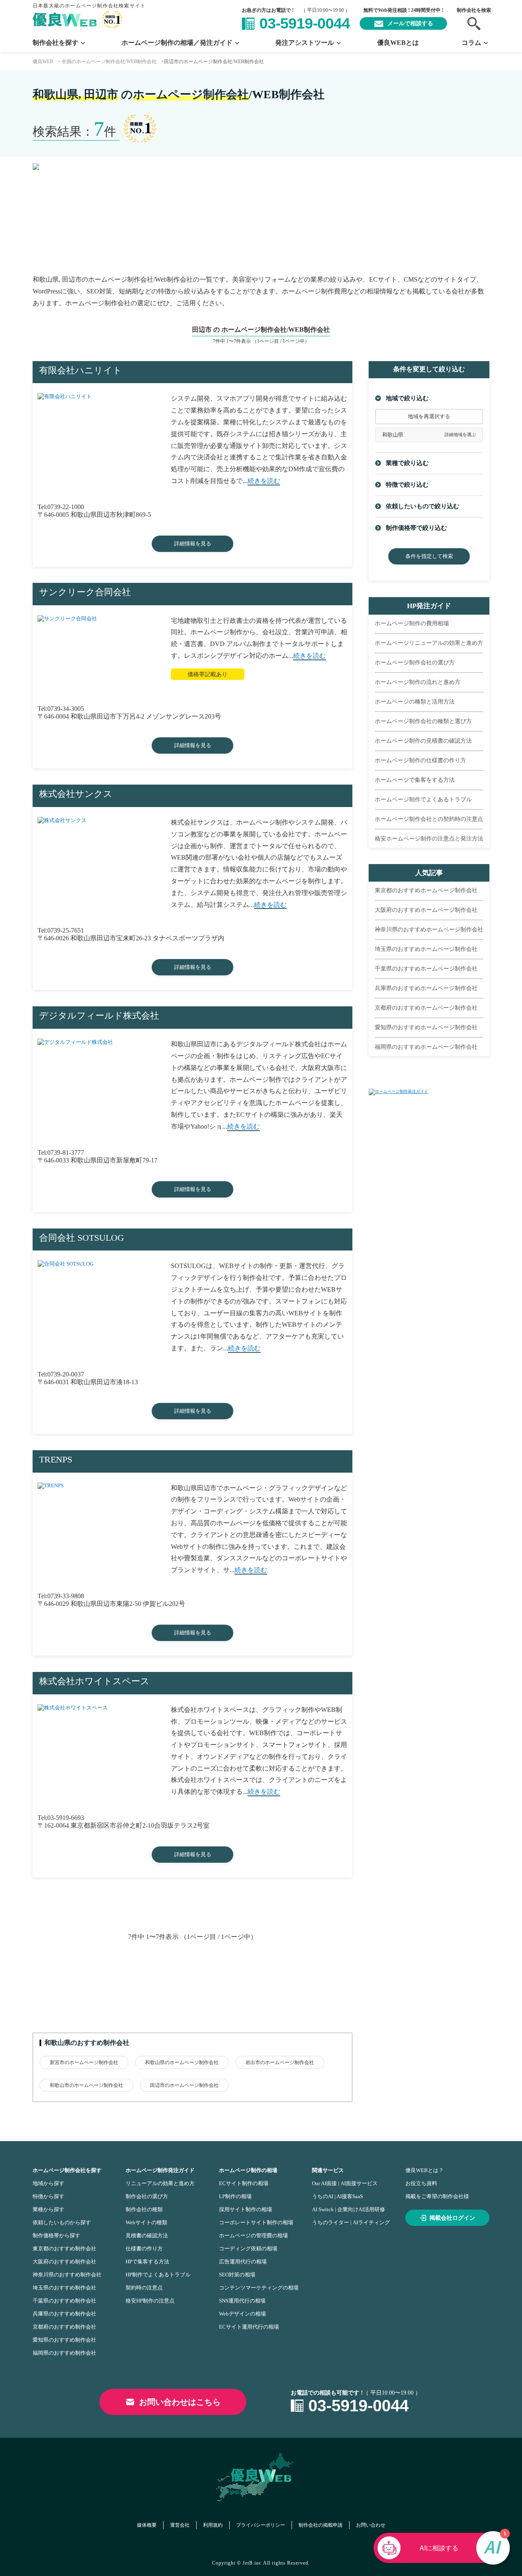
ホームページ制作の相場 (248, 2170)
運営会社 (180, 2525)
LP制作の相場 (235, 2196)
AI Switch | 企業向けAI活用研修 (348, 2209)
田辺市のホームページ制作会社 (184, 2085)
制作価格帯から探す (56, 2235)
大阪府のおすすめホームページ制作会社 (426, 910)
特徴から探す (49, 2196)
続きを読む (264, 481)
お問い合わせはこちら (180, 2402)
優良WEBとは (398, 43)
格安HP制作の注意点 (150, 2301)
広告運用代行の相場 (243, 2262)
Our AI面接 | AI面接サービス (345, 2183)
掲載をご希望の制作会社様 (437, 2196)
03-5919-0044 (305, 23)
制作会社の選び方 (147, 2196)
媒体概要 (147, 2525)
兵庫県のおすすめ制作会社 (64, 2314)
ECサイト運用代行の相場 (249, 2327)
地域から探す (49, 2183)
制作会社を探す (55, 43)
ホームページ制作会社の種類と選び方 (423, 721)
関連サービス (328, 2170)
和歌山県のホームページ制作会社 (182, 2062)
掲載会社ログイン (452, 2218)
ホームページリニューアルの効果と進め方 (429, 643)
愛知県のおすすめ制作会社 (64, 2340)
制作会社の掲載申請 (321, 2525)
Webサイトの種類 (146, 2222)
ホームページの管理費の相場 (253, 2235)
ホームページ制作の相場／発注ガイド (177, 43)
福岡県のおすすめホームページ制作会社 (426, 1047)
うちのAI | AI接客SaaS (337, 2196)
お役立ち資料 (421, 2183)
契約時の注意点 (144, 2288)
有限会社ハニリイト (81, 370)
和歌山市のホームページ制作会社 (86, 2085)
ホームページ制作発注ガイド (160, 2170)
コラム (471, 43)
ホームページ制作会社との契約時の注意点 (429, 819)
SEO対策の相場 (237, 2275)
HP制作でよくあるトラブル (158, 2275)
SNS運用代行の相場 (242, 2301)
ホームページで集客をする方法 (415, 780)
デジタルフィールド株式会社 (99, 1016)
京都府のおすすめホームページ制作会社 (426, 1008)
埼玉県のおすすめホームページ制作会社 (426, 949)
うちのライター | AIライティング (351, 2222)
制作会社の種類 (144, 2209)
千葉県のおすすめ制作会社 (64, 2301)
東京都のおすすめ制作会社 (64, 2248)
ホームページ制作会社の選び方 (415, 663)
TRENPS (56, 1459)
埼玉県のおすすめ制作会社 (64, 2288)
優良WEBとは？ (425, 2170)
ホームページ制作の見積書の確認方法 (423, 741)
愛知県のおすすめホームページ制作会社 (426, 1027)
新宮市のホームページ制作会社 (84, 2062)
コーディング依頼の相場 (248, 2248)
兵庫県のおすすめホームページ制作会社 (426, 988)
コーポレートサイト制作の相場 (256, 2222)
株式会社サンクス (76, 794)
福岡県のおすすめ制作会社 (64, 2353)
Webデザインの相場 (242, 2314)
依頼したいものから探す (62, 2222)
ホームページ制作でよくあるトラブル (423, 799)
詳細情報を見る (193, 544)
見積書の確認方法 (147, 2235)
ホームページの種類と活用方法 (415, 702)
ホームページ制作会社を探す (67, 2170)
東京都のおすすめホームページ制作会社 (426, 890)
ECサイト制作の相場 (244, 2183)
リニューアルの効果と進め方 (160, 2183)
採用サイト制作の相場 (246, 2209)
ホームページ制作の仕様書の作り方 (420, 760)
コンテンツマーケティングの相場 (259, 2288)
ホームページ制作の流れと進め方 (418, 682)
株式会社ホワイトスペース (94, 1681)
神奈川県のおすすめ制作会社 (67, 2275)
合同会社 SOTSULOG (82, 1238)
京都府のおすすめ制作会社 (64, 2327)
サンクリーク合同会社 (85, 592)
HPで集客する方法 (147, 2262)
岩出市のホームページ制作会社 (280, 2062)
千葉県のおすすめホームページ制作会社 (426, 969)
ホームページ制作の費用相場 (412, 623)
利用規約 (213, 2525)
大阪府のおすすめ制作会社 (64, 2262)
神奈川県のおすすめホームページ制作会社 (429, 930)
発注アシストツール (305, 43)
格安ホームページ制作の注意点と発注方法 (429, 839)
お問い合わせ (371, 2525)
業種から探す (49, 2209)
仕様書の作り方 (144, 2248)
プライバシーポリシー (261, 2525)
